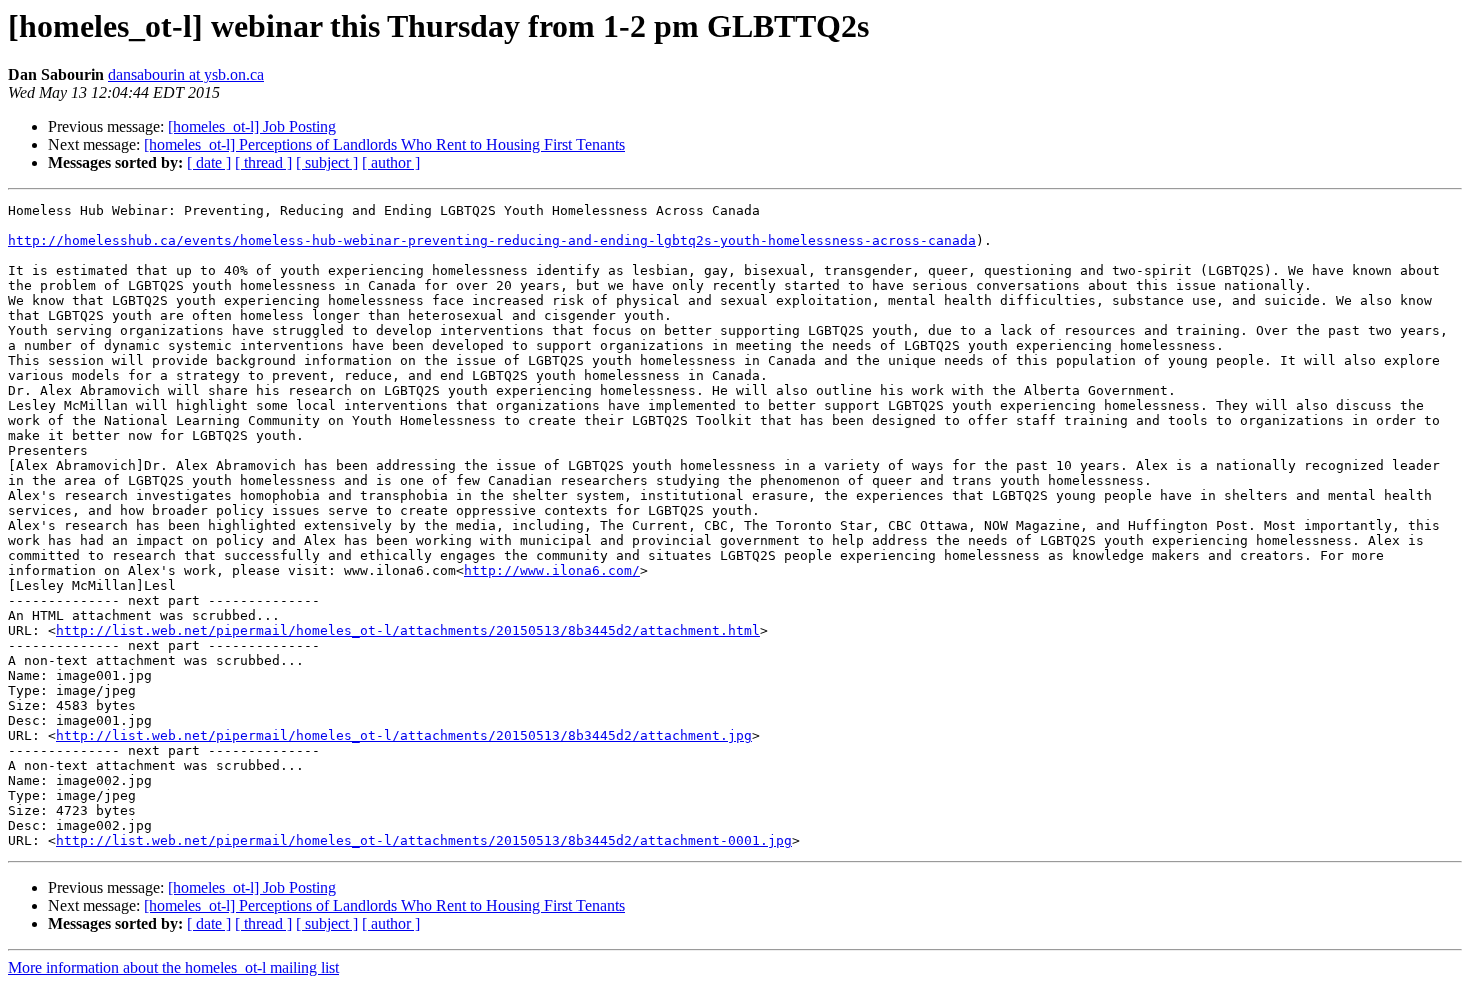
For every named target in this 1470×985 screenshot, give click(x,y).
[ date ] (209, 162)
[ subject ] (327, 162)
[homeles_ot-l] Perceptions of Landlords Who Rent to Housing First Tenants (384, 144)
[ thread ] (263, 162)
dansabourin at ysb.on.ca (186, 74)
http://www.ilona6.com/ (552, 570)
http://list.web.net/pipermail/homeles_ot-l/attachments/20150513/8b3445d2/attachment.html (408, 630)
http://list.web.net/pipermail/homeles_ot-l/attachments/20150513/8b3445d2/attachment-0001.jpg (424, 840)
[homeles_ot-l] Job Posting (252, 126)
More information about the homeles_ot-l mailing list (173, 967)
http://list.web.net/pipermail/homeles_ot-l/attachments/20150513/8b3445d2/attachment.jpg (404, 735)
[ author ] (391, 162)
